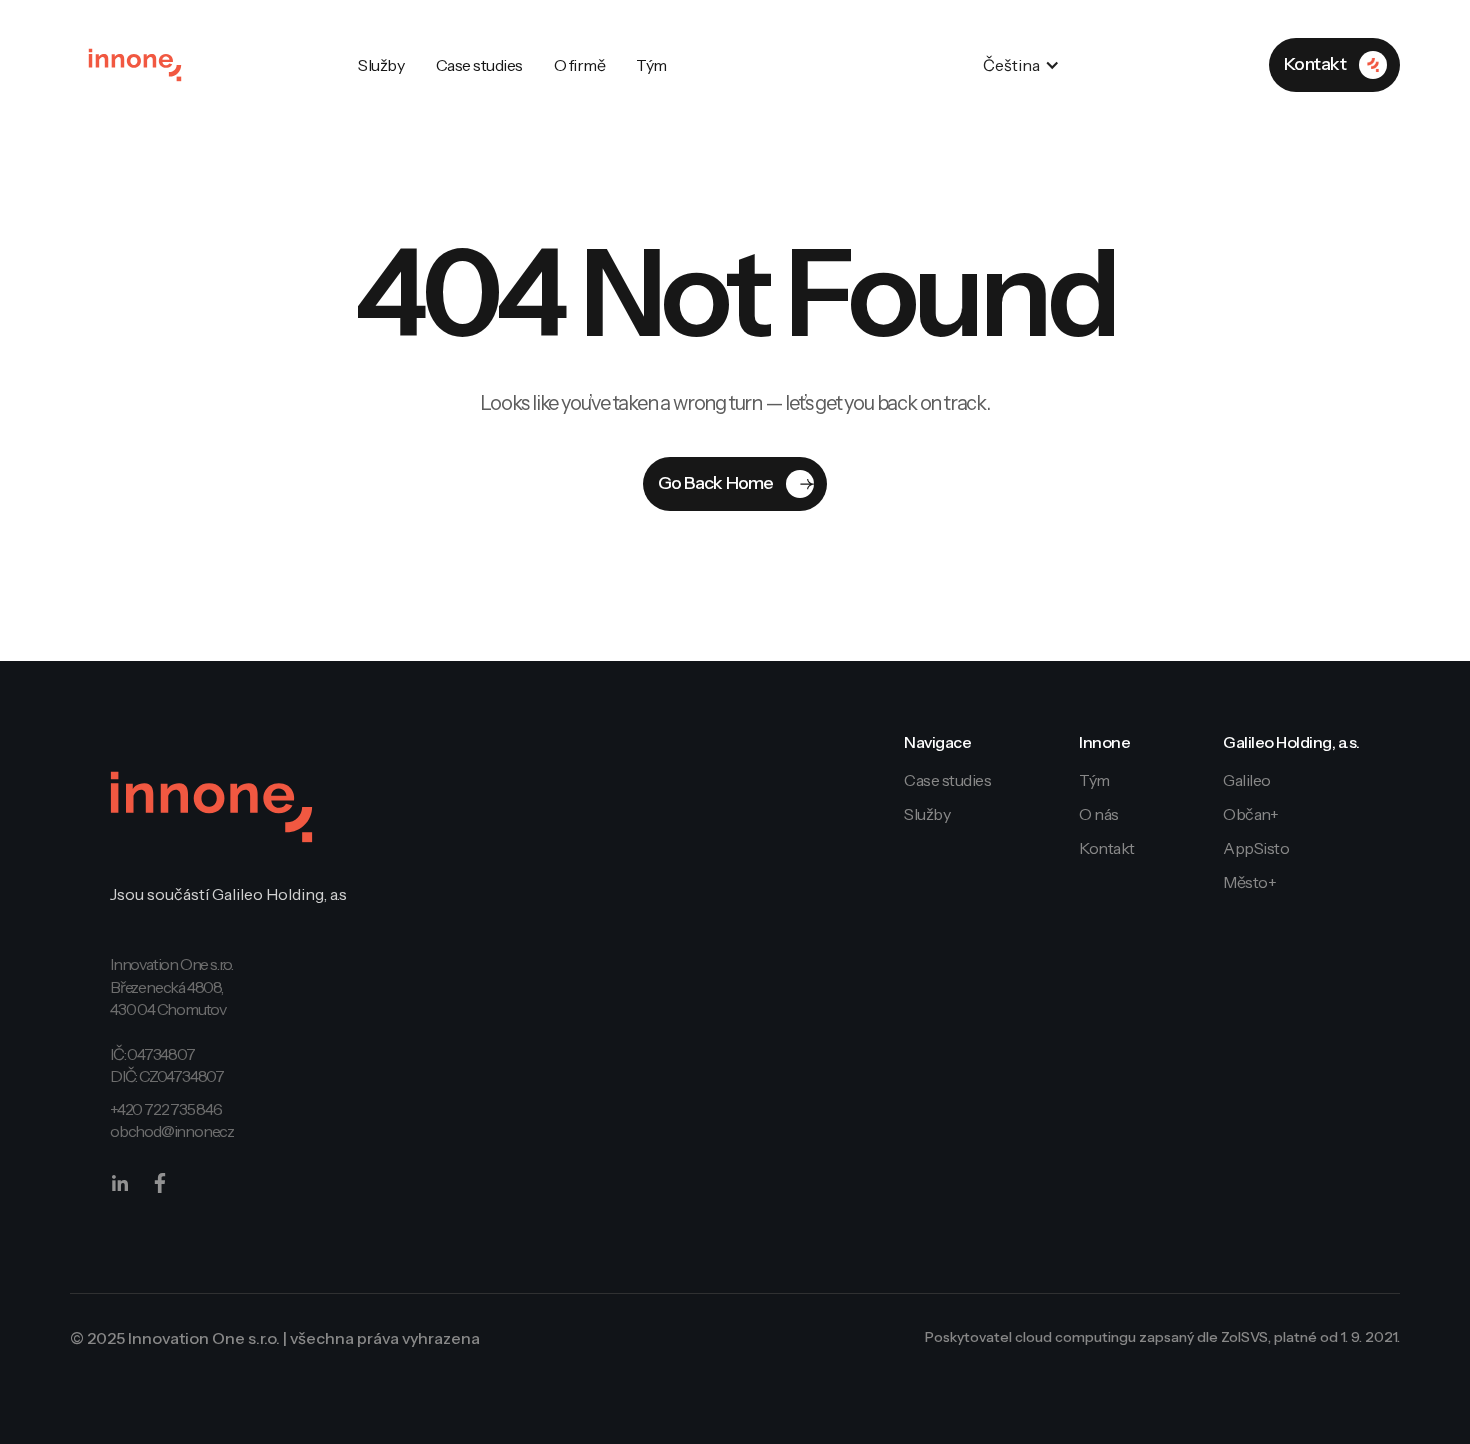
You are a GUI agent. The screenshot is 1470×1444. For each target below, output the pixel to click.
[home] (135, 65)
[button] (1031, 65)
